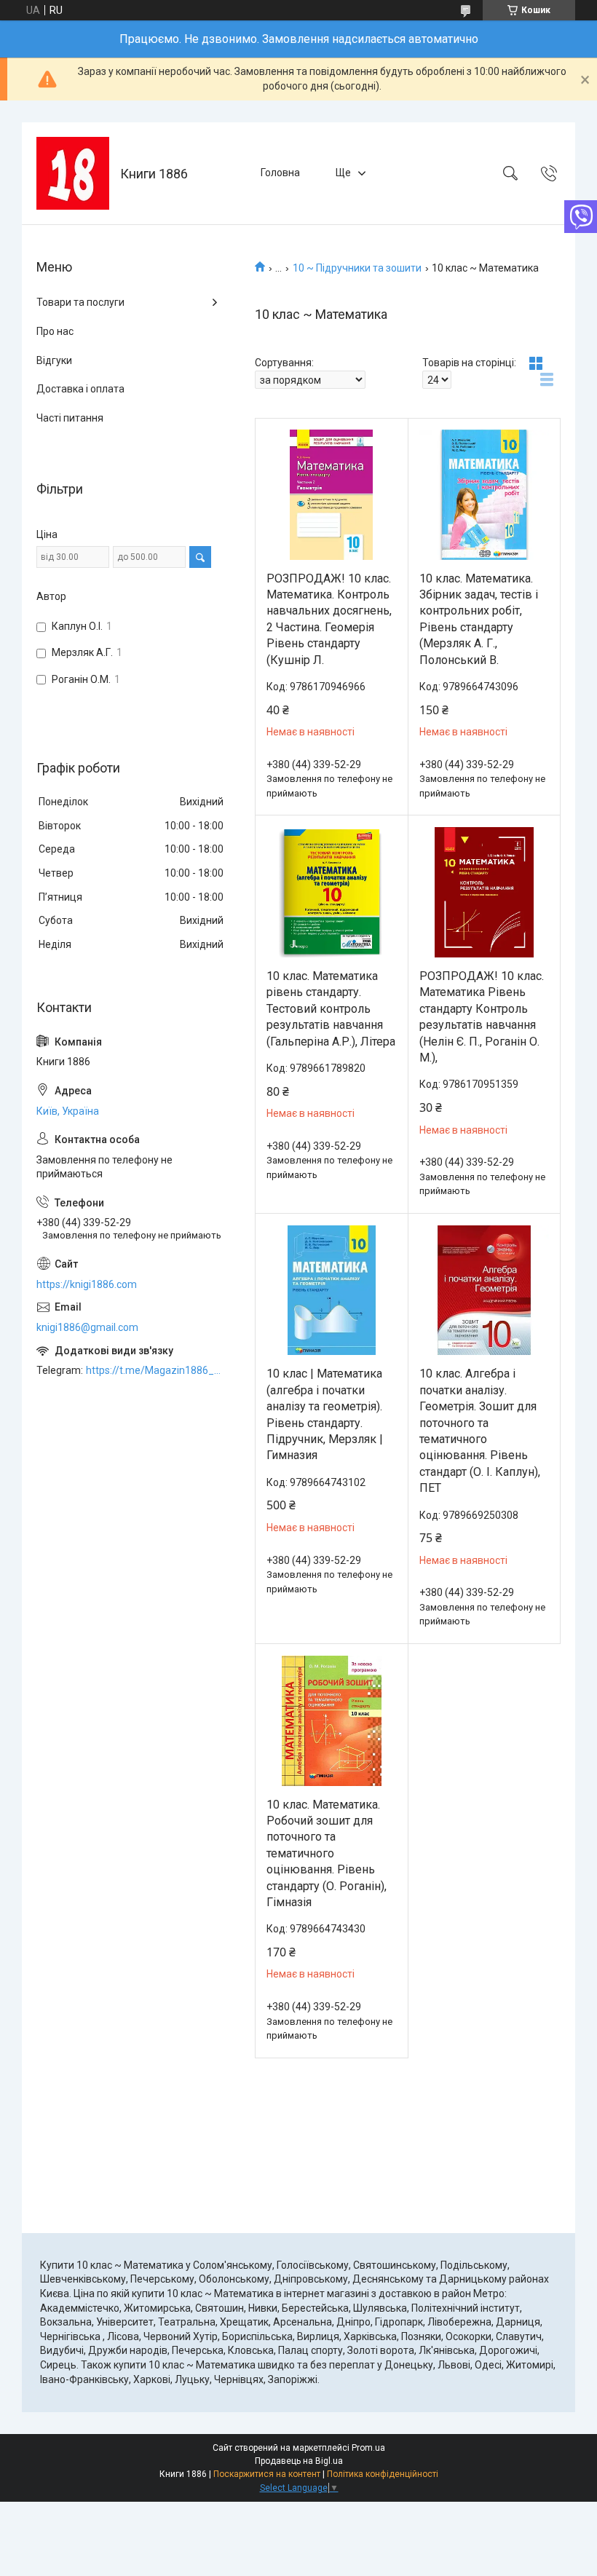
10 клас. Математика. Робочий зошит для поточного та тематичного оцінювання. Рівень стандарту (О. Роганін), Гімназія (327, 1853)
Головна (280, 173)
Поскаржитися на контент (267, 2474)
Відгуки (54, 360)
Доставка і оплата (80, 389)
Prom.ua (368, 2448)
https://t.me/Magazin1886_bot (156, 1370)
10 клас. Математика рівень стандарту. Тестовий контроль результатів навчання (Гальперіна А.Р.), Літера (331, 1009)
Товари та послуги (80, 302)
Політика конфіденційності (383, 2474)
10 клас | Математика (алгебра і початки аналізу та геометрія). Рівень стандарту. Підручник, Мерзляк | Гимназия (325, 1414)
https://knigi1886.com (87, 1284)
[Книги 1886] (73, 173)
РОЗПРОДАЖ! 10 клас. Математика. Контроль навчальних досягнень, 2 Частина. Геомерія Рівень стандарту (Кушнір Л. (329, 619)
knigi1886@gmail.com (87, 1327)
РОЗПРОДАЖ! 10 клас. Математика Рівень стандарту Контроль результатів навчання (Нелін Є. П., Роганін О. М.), (482, 1017)
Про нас (55, 331)
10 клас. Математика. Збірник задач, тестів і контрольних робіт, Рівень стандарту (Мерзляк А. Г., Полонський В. (479, 619)
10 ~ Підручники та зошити (357, 268)
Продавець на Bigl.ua (299, 2461)
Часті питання (70, 418)
